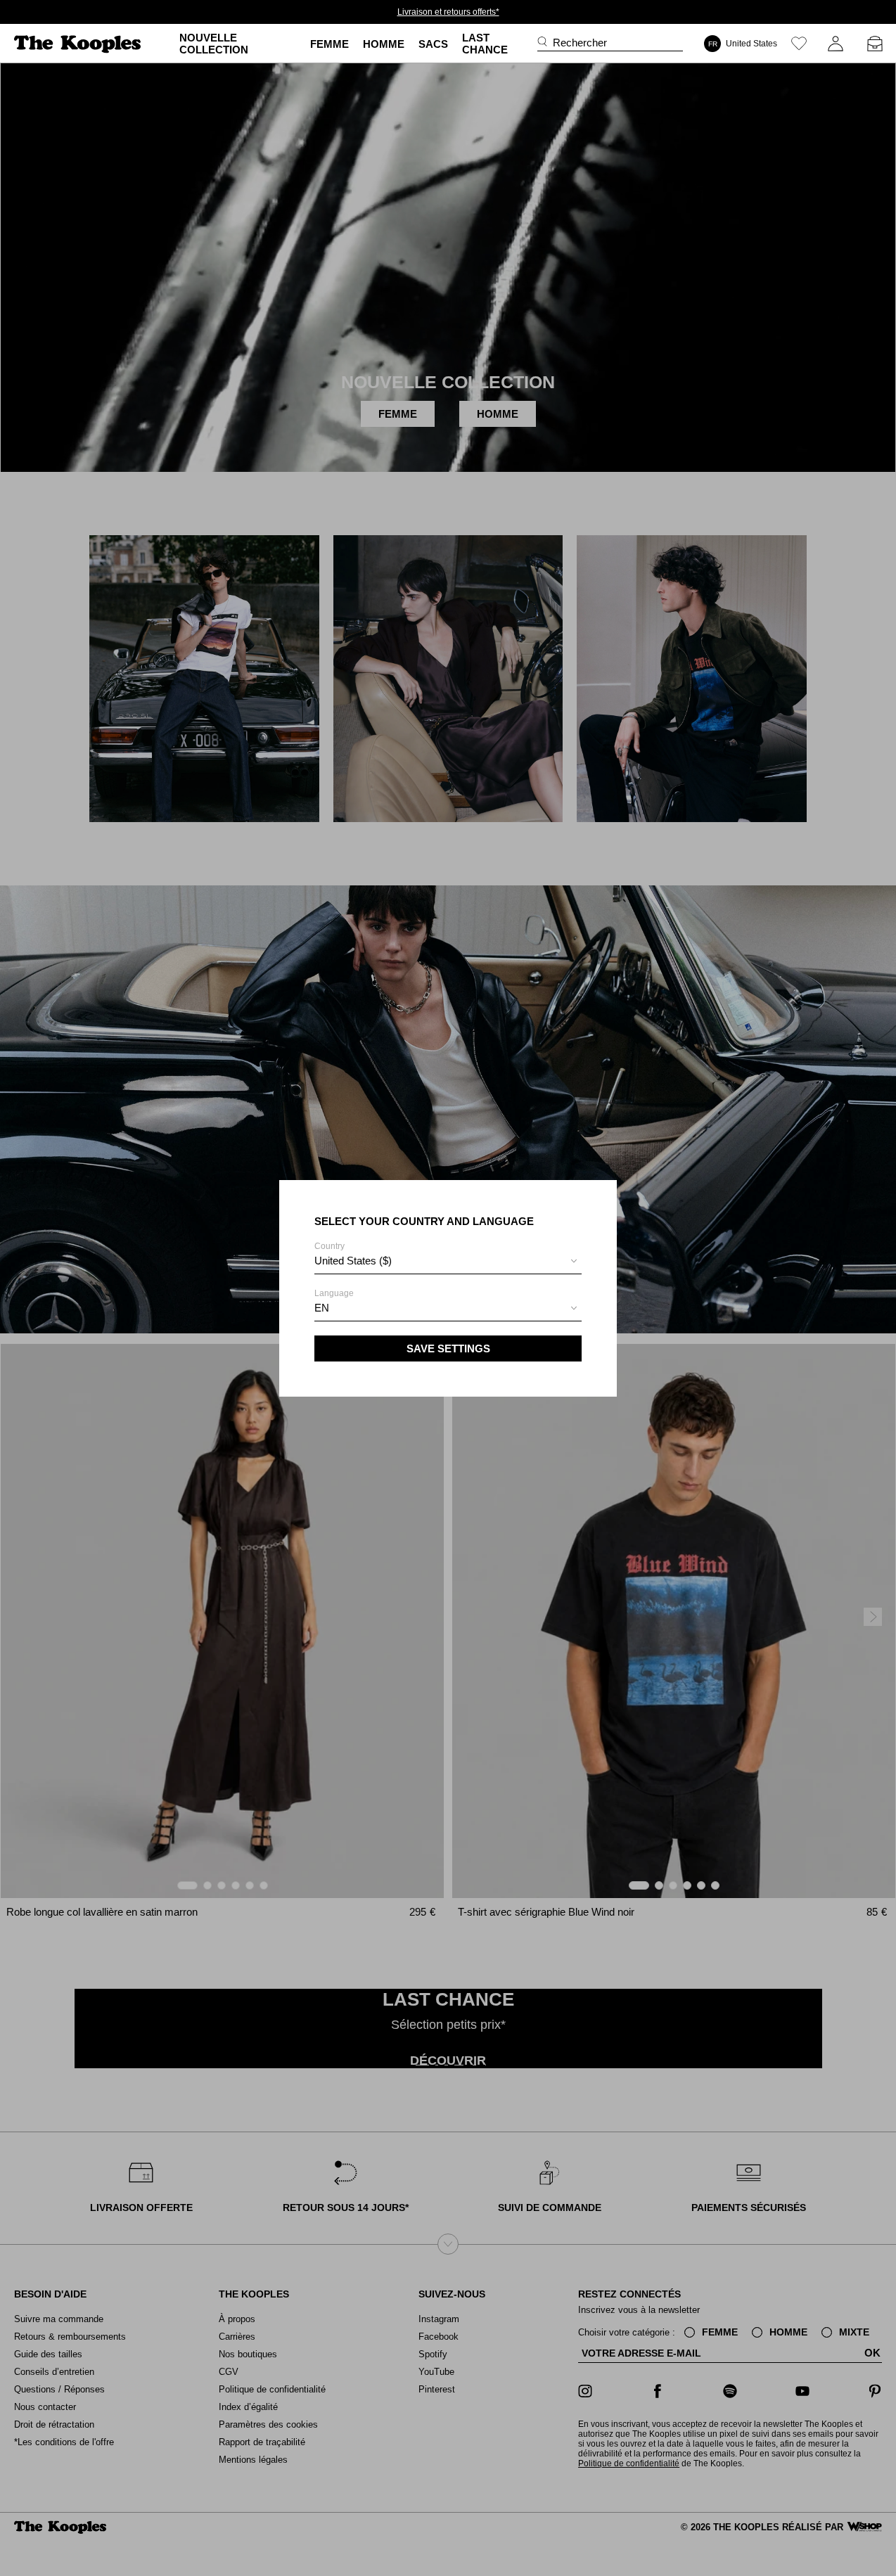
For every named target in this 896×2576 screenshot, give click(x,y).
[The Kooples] (79, 44)
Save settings (448, 1348)
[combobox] (448, 1263)
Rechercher (580, 43)
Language (334, 1301)
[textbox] (448, 1261)
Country (353, 1254)
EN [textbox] (322, 1308)
